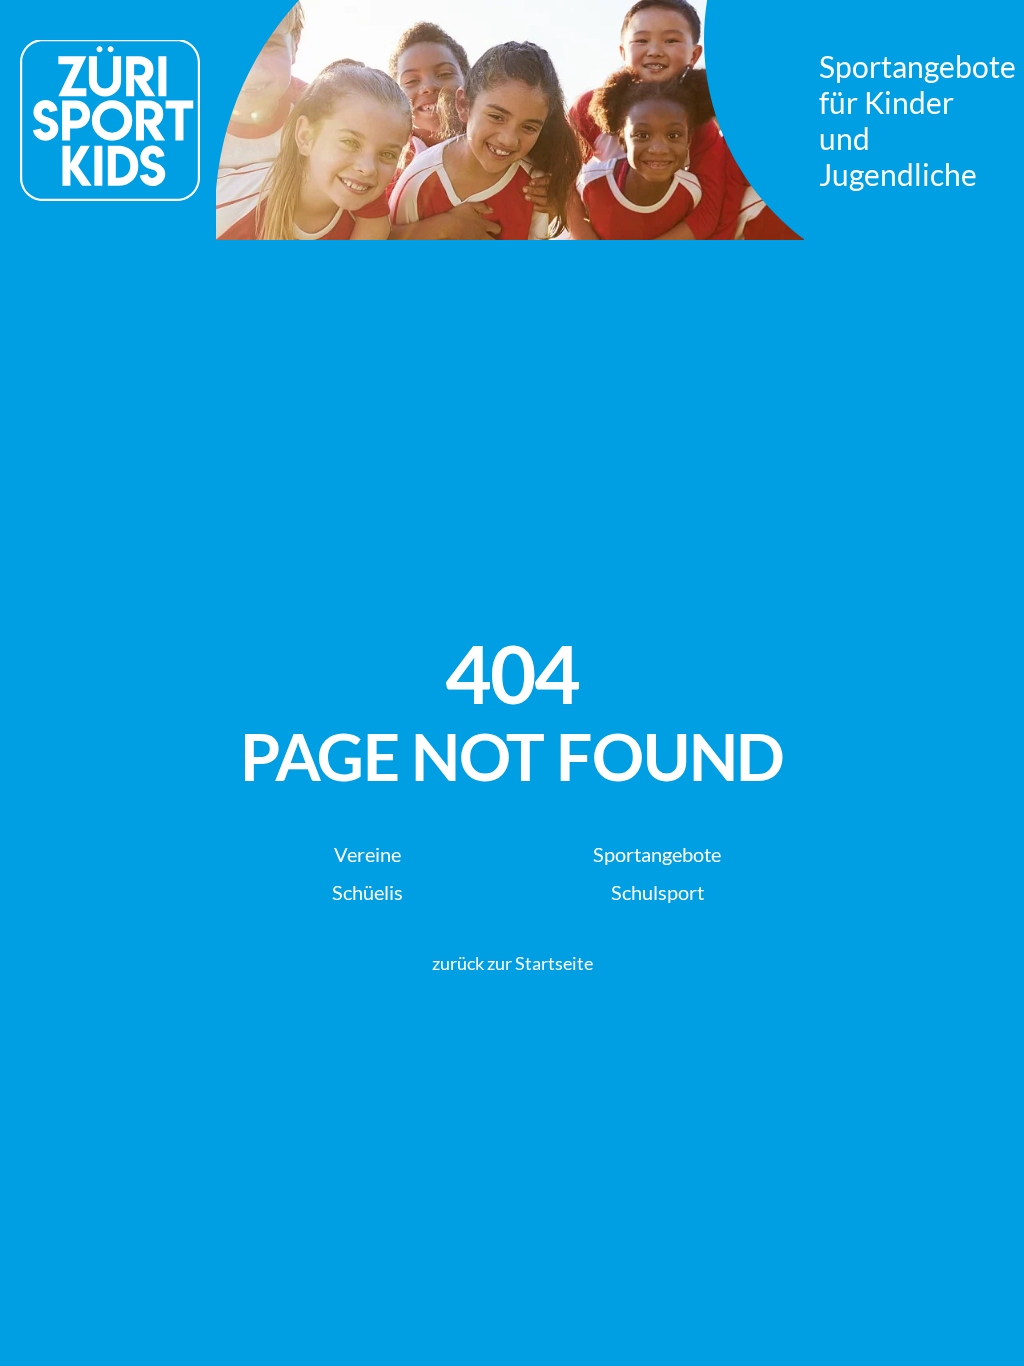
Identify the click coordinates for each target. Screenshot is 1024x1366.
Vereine (367, 854)
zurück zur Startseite (512, 963)
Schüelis (367, 892)
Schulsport (657, 892)
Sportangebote (657, 854)
